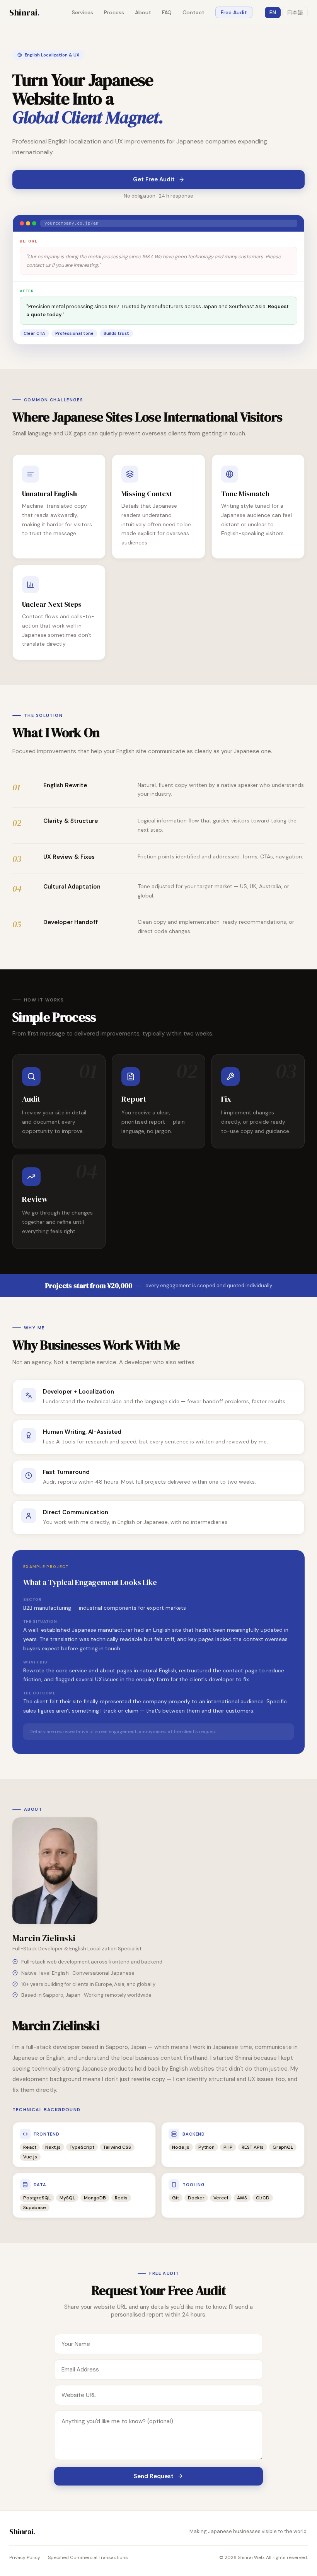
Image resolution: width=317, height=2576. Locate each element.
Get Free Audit (154, 179)
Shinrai (25, 12)
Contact (193, 12)
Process (114, 12)
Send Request (154, 2476)
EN (273, 12)
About (143, 12)
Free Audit (234, 12)
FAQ (167, 12)
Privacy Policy (25, 2557)
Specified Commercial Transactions (88, 2557)
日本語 (295, 12)
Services (83, 12)
